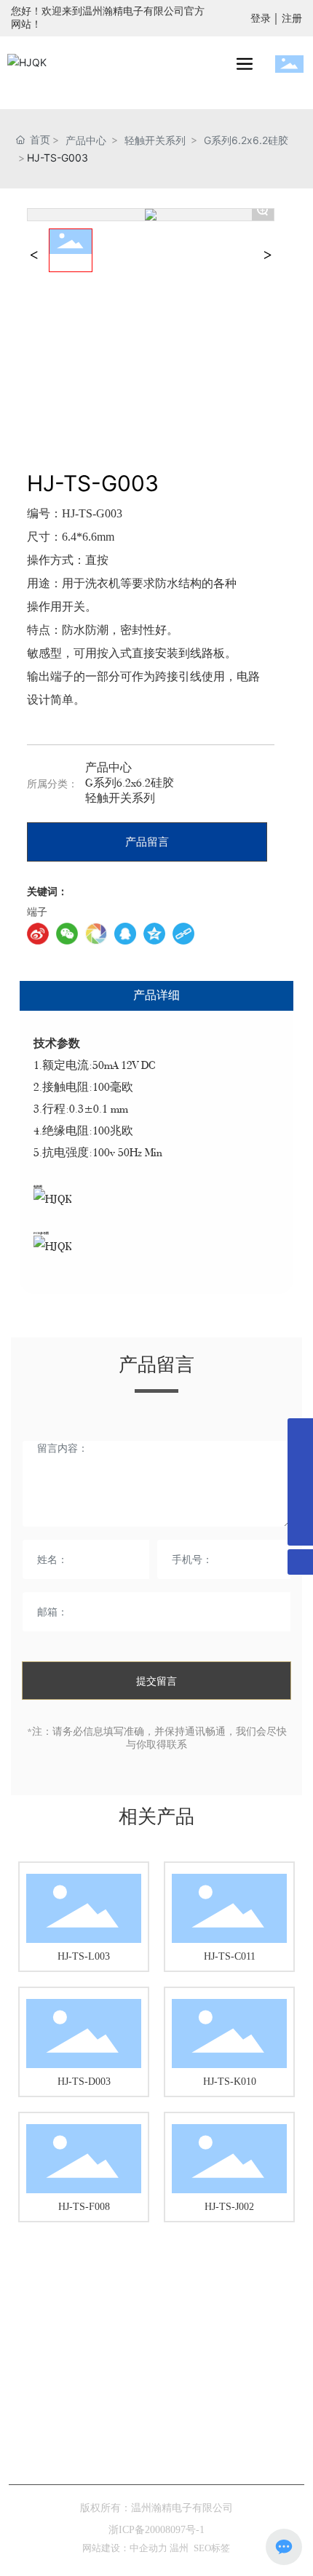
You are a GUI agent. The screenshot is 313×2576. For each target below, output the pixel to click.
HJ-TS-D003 (84, 2082)
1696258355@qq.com (183, 2442)
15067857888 (182, 2402)
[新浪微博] (38, 934)
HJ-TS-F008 (84, 2207)
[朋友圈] (96, 934)
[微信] (67, 934)
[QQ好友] (125, 934)
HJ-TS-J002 (229, 2207)
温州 (179, 2548)
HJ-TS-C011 (230, 1956)
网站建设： (106, 2548)
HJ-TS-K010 (230, 2082)
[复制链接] (183, 934)
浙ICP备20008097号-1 (156, 2530)
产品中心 (86, 140)
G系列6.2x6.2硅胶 (246, 140)
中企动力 (150, 2548)
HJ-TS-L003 (84, 1956)
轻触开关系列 (155, 140)
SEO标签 (212, 2548)
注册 (292, 19)
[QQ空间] (154, 934)
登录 (262, 19)
